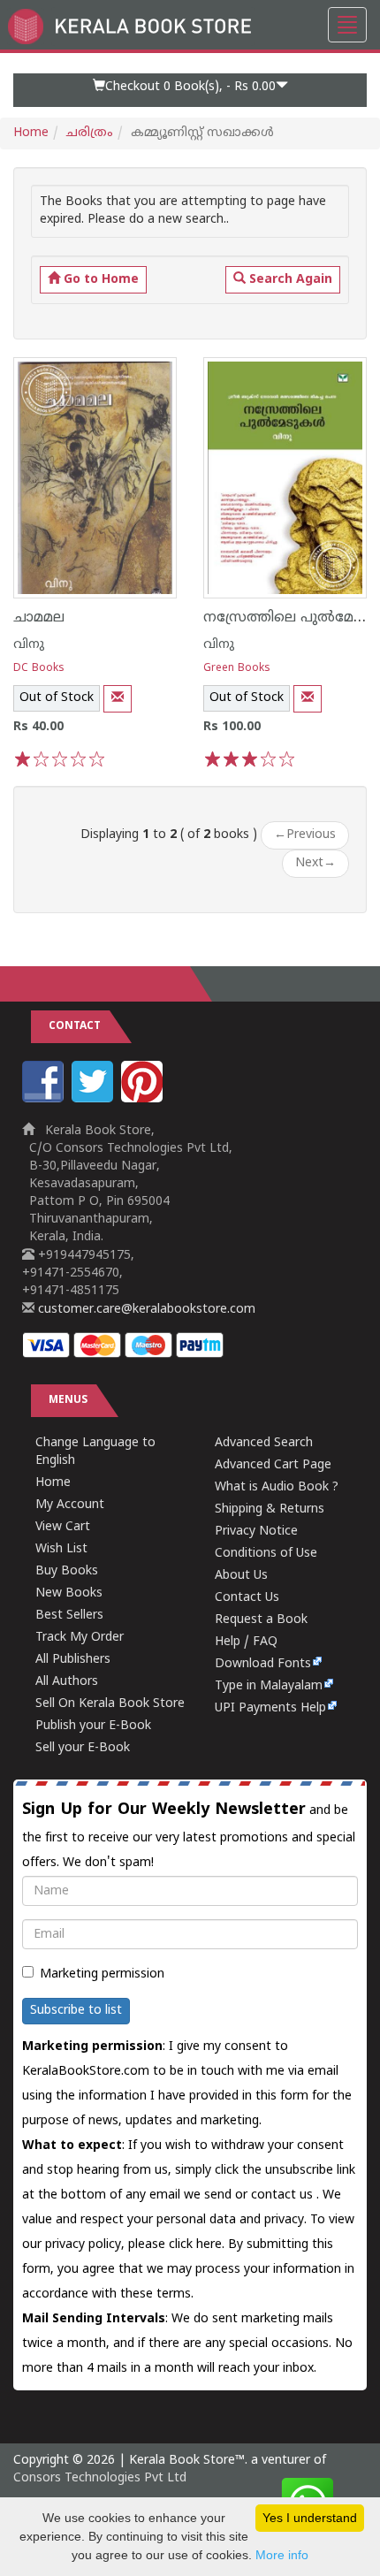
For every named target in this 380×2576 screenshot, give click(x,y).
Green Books (237, 669)
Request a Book (261, 1620)
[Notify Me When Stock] (118, 699)
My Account (70, 1505)
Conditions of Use (266, 1554)
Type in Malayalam (269, 1686)
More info (282, 2555)
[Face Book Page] (45, 1099)
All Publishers (73, 1660)
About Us (241, 1576)
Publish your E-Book (93, 1726)
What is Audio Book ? (277, 1487)
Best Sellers (69, 1616)
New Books (69, 1593)
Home (31, 133)
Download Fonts (263, 1664)
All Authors (67, 1682)
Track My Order (80, 1638)
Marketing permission (102, 1974)
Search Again (289, 280)
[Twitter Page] (95, 1099)
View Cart (63, 1527)
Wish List (61, 1549)
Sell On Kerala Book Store (110, 1704)
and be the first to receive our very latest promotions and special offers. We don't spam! (189, 1835)
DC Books (39, 669)
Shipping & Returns (270, 1509)
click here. (198, 2245)
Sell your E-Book (83, 1748)
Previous (305, 835)
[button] (190, 90)
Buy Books (67, 1571)
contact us (284, 2195)
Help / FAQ (246, 1642)
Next (315, 863)
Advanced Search (264, 1443)
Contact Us (247, 1598)
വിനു (29, 645)
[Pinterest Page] (144, 1099)
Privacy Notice (256, 1532)
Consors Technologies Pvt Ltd (100, 2478)
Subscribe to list (76, 2011)
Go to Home (99, 280)
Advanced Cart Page (273, 1465)
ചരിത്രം (90, 133)
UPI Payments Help (270, 1708)
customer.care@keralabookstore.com (145, 1310)
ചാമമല (39, 618)
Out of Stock (57, 698)
